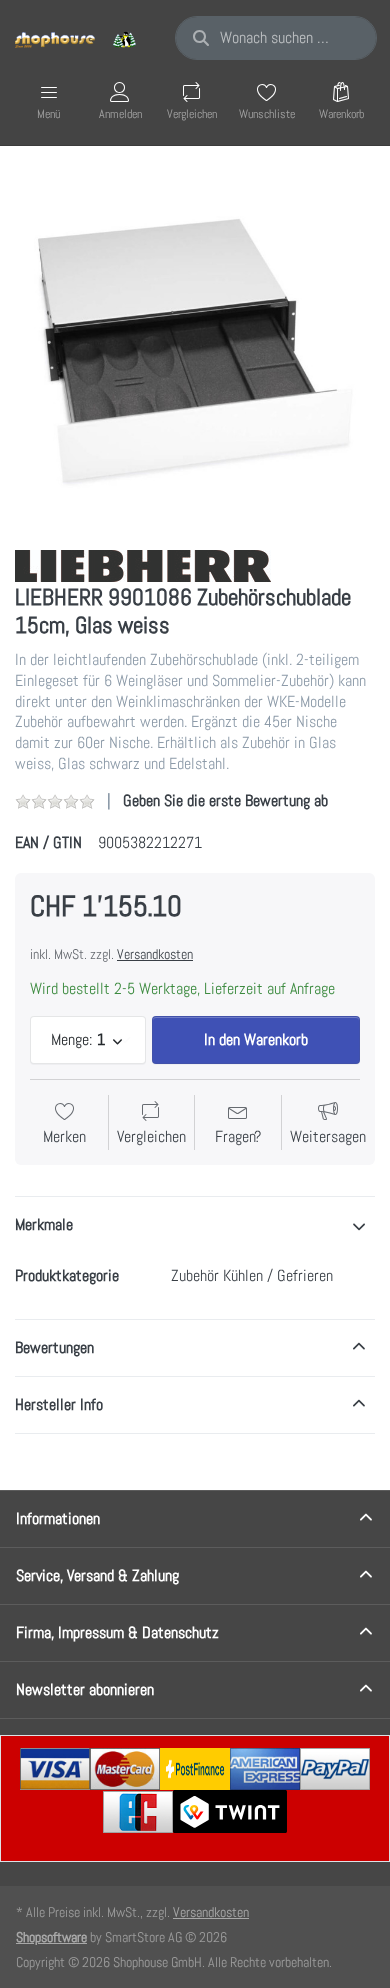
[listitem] (195, 350)
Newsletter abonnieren (85, 1689)
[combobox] (276, 38)
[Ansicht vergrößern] (195, 350)
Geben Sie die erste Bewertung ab (225, 800)
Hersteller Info (59, 1404)
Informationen (58, 1518)
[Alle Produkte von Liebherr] (143, 564)
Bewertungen (54, 1347)
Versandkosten (155, 954)
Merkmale (44, 1224)
